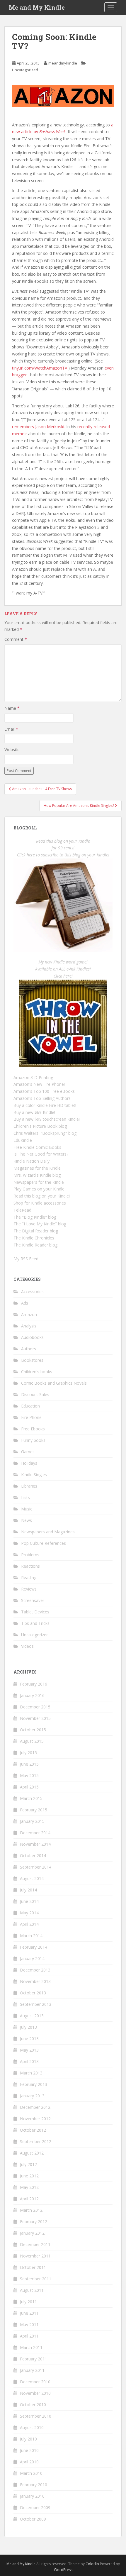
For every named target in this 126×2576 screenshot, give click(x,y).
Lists (25, 1497)
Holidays (29, 1463)
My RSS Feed (26, 1259)
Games (28, 1452)
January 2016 (32, 1695)
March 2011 (31, 2347)
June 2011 (29, 2313)
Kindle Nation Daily (31, 1161)
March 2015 (31, 1798)
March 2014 (31, 1936)
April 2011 (29, 2336)
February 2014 (34, 1947)
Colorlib (92, 2564)
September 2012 (36, 2141)
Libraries (29, 1486)
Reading (29, 1577)
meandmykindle (63, 63)
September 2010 (36, 2416)
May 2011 (29, 2325)
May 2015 (29, 1775)
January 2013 (32, 2096)
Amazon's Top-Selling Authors (42, 1098)
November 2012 (35, 2119)
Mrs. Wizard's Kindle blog (37, 1175)
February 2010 (34, 2485)
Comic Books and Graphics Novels (54, 1383)
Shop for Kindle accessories (40, 1203)
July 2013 (28, 2027)
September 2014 (36, 1867)
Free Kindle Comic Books (37, 1147)
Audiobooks (32, 1337)
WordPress (63, 2570)
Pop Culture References (44, 1543)
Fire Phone (31, 1417)
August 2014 (32, 1878)
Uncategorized (25, 70)
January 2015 (32, 1821)
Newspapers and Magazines (48, 1532)
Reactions (30, 1566)
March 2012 (31, 2210)
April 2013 (29, 2061)
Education (30, 1406)
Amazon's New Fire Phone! (39, 1084)
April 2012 (29, 2199)
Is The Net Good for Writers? (41, 1154)
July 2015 (28, 1753)
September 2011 (36, 2279)
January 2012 (32, 2233)
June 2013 (29, 2039)
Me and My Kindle (37, 7)
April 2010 (29, 2462)
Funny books (33, 1440)
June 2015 (29, 1764)
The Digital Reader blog (36, 1231)
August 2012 (32, 2153)
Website (12, 750)
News (27, 1520)
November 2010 (35, 2393)
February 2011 (34, 2359)
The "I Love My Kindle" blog (40, 1224)
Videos (27, 1646)
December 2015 (35, 1707)
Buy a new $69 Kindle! (34, 1112)
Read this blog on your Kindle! (42, 1196)
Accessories (32, 1292)
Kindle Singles (34, 1475)
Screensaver (33, 1600)
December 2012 (35, 2107)
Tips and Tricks (35, 1623)
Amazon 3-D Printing (33, 1077)
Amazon (29, 1314)
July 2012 (28, 2164)
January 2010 (32, 2496)
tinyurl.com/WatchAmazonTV (40, 368)
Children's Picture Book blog (40, 1126)
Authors (29, 1349)
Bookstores (32, 1360)
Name (12, 708)
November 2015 (35, 1718)
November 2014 (35, 1844)
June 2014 (29, 1901)
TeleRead (22, 1210)
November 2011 (35, 2256)
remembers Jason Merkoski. (39, 427)
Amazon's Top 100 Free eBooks (44, 1091)
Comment (16, 639)
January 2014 (32, 1958)
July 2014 (28, 1890)
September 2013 (36, 2004)
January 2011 (32, 2370)
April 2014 (29, 1924)
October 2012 (33, 2130)
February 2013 (34, 2084)
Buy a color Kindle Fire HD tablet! (45, 1105)
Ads (25, 1303)
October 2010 (33, 2405)
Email (11, 729)
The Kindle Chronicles (34, 1238)
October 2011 (33, 2267)
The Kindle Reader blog (35, 1245)
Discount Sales (35, 1394)
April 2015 (29, 1787)
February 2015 (34, 1810)
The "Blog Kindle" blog (35, 1217)
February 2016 (34, 1684)
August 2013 (32, 2016)
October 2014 (33, 1856)
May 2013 (29, 2050)
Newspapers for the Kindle (39, 1182)
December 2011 (35, 2244)
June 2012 (29, 2176)
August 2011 (32, 2290)
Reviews (29, 1589)
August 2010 (32, 2427)
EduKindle (23, 1140)
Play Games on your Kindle (39, 1189)
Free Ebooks (33, 1429)
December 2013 (35, 1970)
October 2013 (33, 1993)
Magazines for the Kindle (37, 1168)
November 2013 (35, 1981)
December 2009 (35, 2508)
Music (27, 1509)
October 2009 (33, 2519)
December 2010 (35, 2382)
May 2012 (29, 2187)
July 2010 (28, 2439)
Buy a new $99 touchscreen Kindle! (47, 1119)
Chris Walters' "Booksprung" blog (45, 1133)
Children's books (37, 1372)
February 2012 (34, 2222)
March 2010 (31, 2473)
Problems (30, 1555)
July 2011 (28, 2302)
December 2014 (35, 1833)
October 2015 (33, 1730)
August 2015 (32, 1741)
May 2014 (29, 1913)
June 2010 (29, 2450)
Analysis (29, 1326)
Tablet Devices (35, 1612)
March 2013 (31, 2073)
